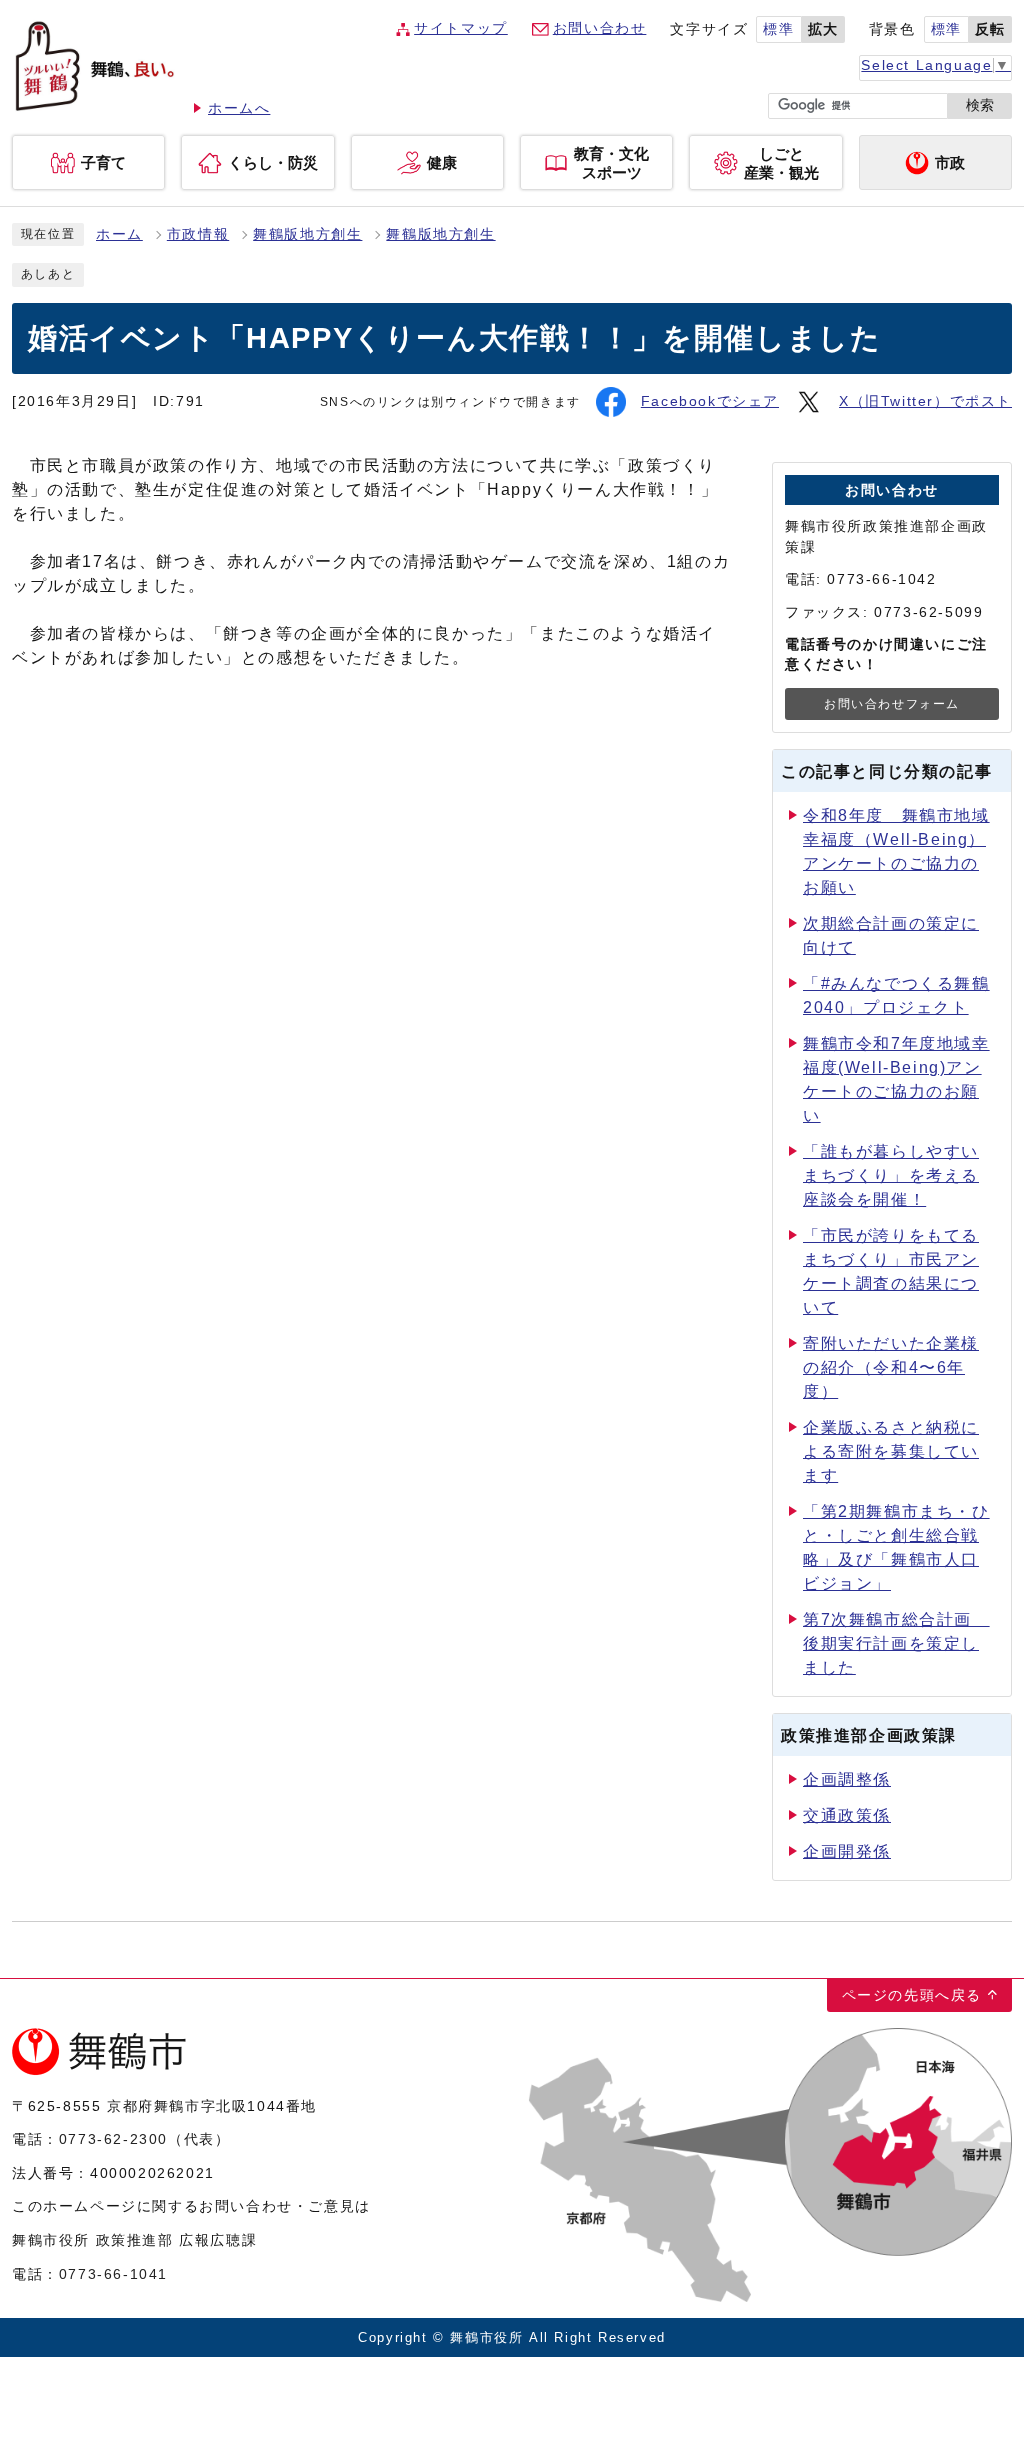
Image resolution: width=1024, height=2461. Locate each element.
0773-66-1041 (113, 2274)
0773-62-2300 (113, 2139)
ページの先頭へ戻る (912, 1995)
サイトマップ (461, 28)
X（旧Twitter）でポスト (925, 401)
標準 (778, 29)
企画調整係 (847, 1779)
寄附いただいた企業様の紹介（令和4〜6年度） (891, 1367)
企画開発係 (847, 1851)
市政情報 (198, 234)
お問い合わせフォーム (892, 704)
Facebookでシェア (710, 401)
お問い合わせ (600, 28)
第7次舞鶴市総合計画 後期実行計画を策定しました (896, 1643)
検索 (980, 105)
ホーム (119, 234)
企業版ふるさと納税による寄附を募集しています (891, 1451)
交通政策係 (847, 1815)
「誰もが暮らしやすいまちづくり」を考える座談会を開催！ (891, 1175)
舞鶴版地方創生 (307, 234)
